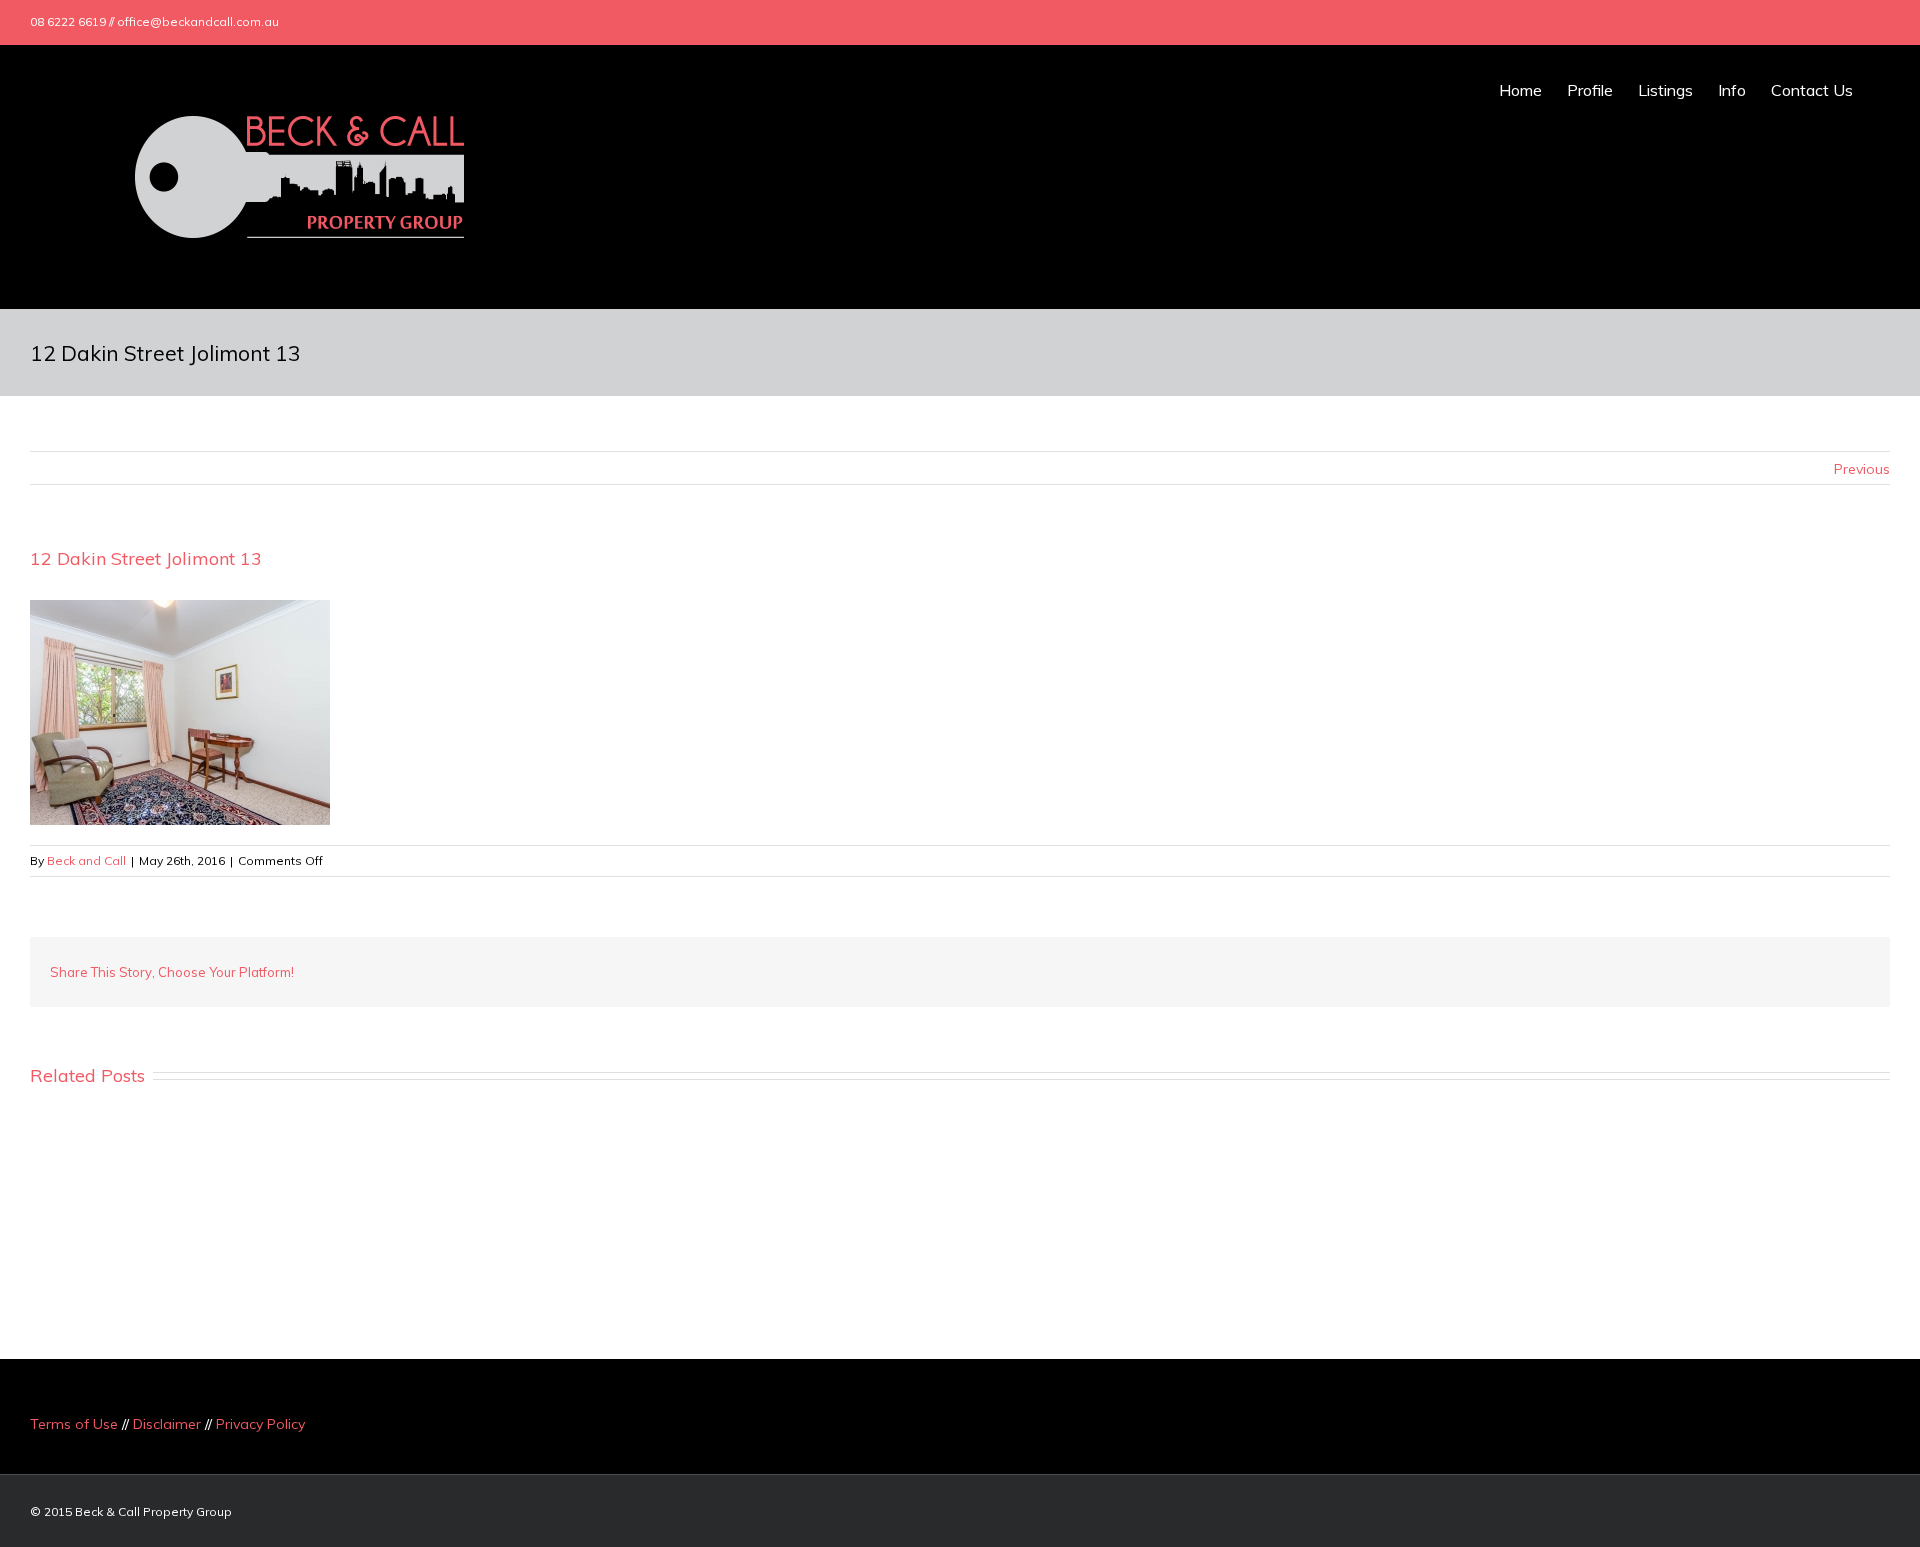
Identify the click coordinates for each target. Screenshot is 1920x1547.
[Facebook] (1736, 22)
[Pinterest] (1652, 972)
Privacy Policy (260, 1424)
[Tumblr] (1684, 972)
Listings (1665, 90)
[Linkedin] (1832, 22)
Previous (1862, 469)
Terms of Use (74, 1424)
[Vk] (1812, 972)
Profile (1590, 90)
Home (1520, 90)
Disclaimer (167, 1424)
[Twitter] (1768, 22)
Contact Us (1812, 90)
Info (1732, 90)
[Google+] (1800, 22)
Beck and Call (86, 860)
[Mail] (1864, 22)
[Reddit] (1780, 972)
